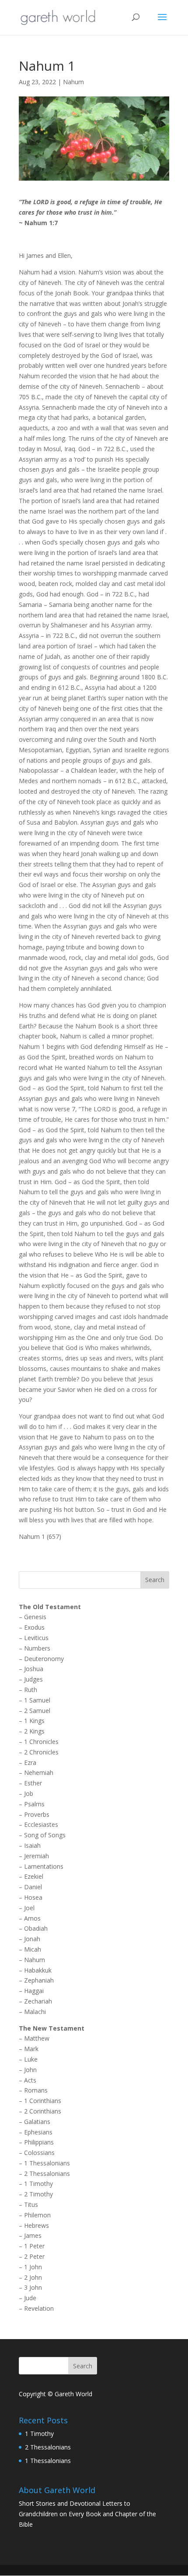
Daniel (33, 1887)
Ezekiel (34, 1876)
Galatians (37, 2122)
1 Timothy (38, 2184)
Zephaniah (39, 1980)
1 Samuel (37, 1700)
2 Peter (34, 2256)
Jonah (32, 1939)
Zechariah (38, 2001)
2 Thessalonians (47, 2173)
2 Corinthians (43, 2111)
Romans (36, 2090)
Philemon (37, 2215)
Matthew (37, 2038)
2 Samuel (37, 1711)
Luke (31, 2059)
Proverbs (37, 1814)
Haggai (34, 1991)
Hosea (33, 1897)
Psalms (34, 1804)
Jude (30, 2298)
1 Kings (34, 1721)
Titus (31, 2204)
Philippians (39, 2142)
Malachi (35, 2012)
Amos (32, 1918)
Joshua (34, 1669)
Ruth (31, 1690)
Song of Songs (45, 1835)
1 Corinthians (43, 2101)
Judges (33, 1679)
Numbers (37, 1648)
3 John (33, 2287)
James (33, 2235)
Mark (31, 2049)
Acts (30, 2080)
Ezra (30, 1762)
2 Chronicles (41, 1752)
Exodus (34, 1627)
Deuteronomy (44, 1659)
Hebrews (37, 2225)
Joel (29, 1908)
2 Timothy (38, 2194)
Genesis (35, 1617)
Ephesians (38, 2132)
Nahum (73, 82)
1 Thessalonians (47, 2163)
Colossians (39, 2153)
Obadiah (36, 1928)
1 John (33, 2267)
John (30, 2070)
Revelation (39, 2308)
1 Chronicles (41, 1742)
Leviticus (36, 1638)
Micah (33, 1949)
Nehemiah (39, 1773)
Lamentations (44, 1866)
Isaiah (32, 1845)
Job (29, 1793)
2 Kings (34, 1731)
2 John (33, 2277)
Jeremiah (37, 1856)
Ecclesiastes (41, 1824)
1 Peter (34, 2246)
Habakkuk (38, 1970)
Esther (33, 1783)
